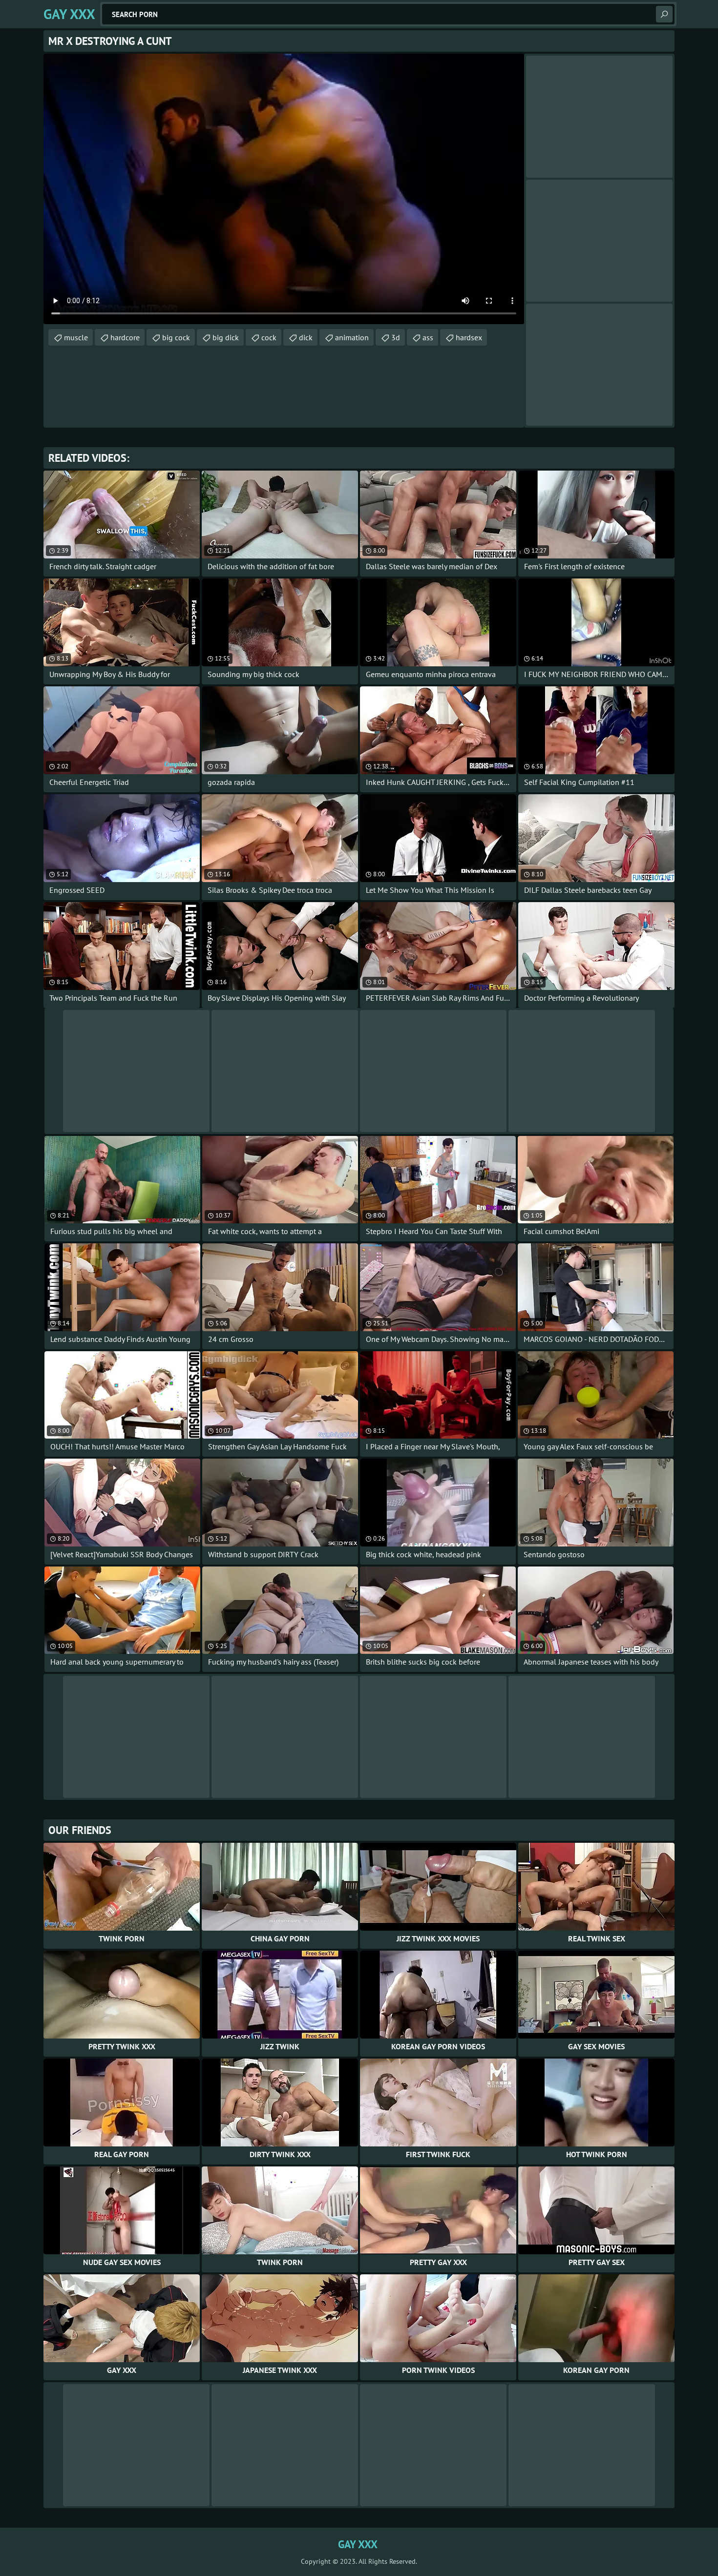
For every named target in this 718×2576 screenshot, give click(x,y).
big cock (176, 337)
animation (352, 337)
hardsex (469, 337)
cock (269, 337)
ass (428, 337)
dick (306, 337)
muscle (76, 337)
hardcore (125, 337)
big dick (226, 337)
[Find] (664, 14)
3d (396, 337)
